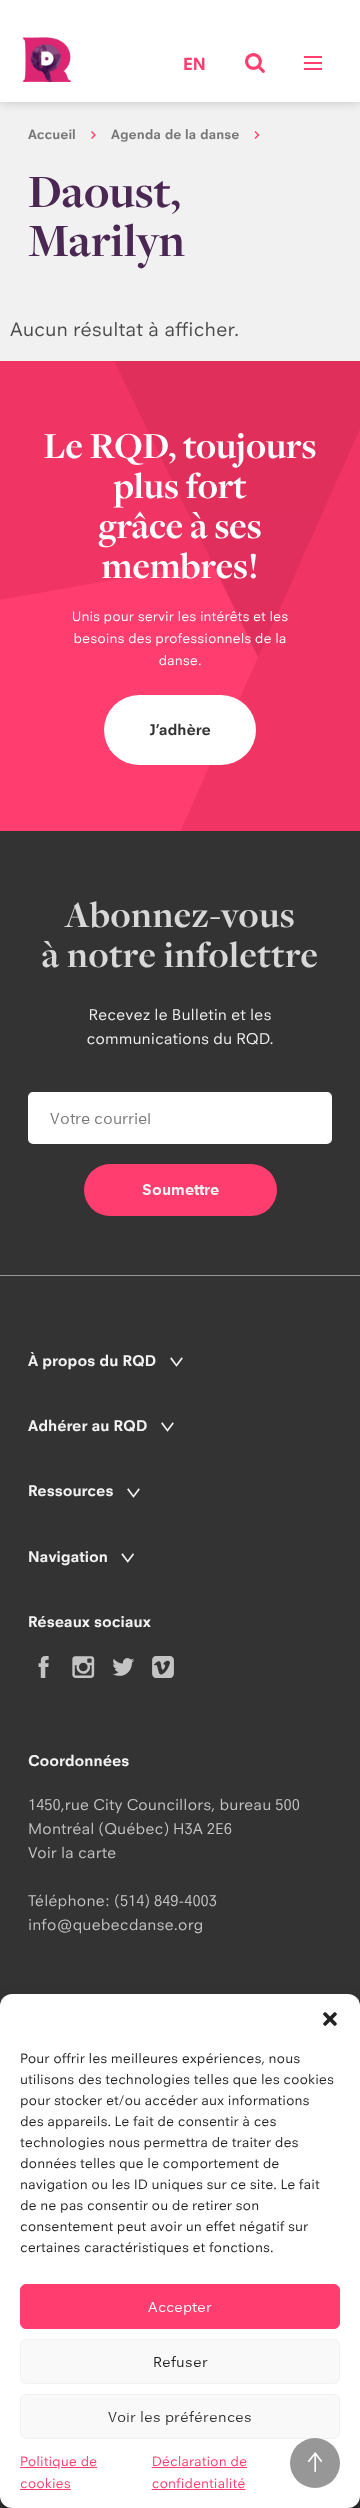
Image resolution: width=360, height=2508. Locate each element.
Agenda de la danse (175, 135)
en (194, 65)
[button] (330, 2019)
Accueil (52, 135)
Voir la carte (72, 1852)
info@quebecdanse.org (115, 1924)
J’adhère (180, 729)
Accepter (180, 2306)
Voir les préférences (180, 2416)
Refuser (180, 2361)
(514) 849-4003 (165, 1900)
